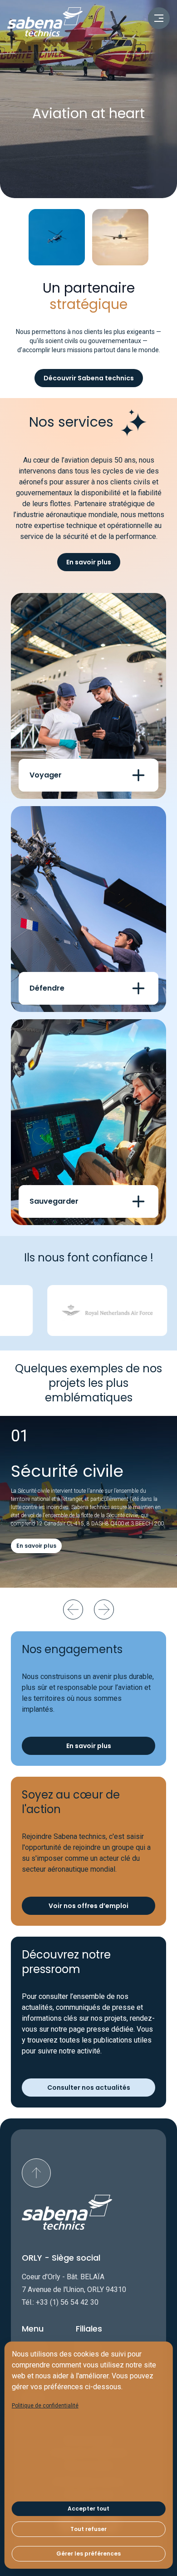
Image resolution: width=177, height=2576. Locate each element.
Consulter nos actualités (89, 2088)
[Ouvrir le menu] (159, 18)
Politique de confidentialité (45, 2406)
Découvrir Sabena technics (89, 378)
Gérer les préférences (88, 2554)
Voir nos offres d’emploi (88, 1906)
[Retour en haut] (36, 2173)
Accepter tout (88, 2509)
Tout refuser (88, 2529)
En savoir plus (89, 562)
